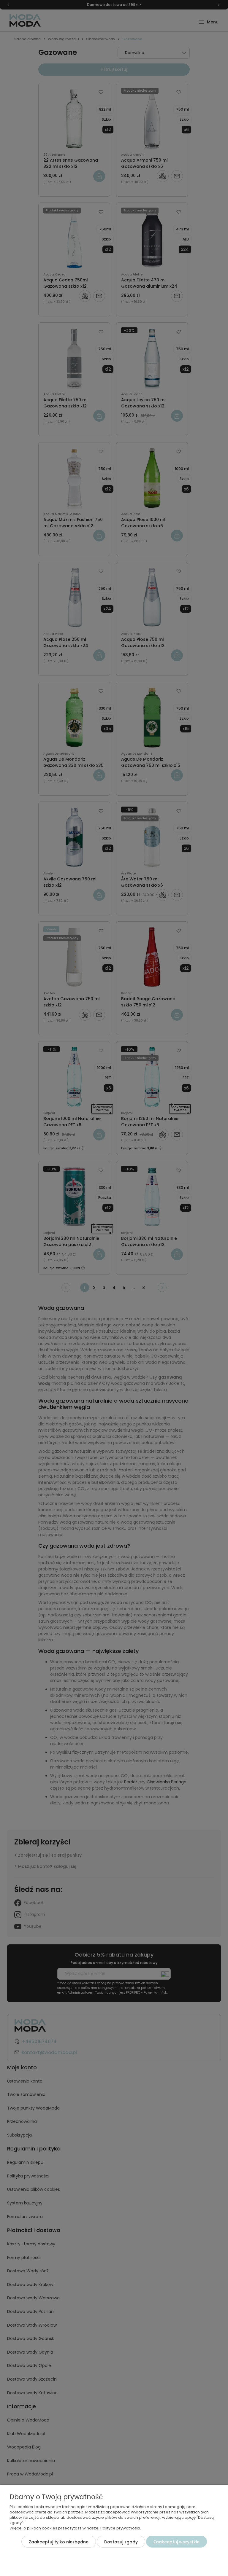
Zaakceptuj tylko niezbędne (59, 2542)
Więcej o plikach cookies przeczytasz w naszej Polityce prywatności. (75, 2528)
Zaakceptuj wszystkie (176, 2542)
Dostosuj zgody (121, 2542)
